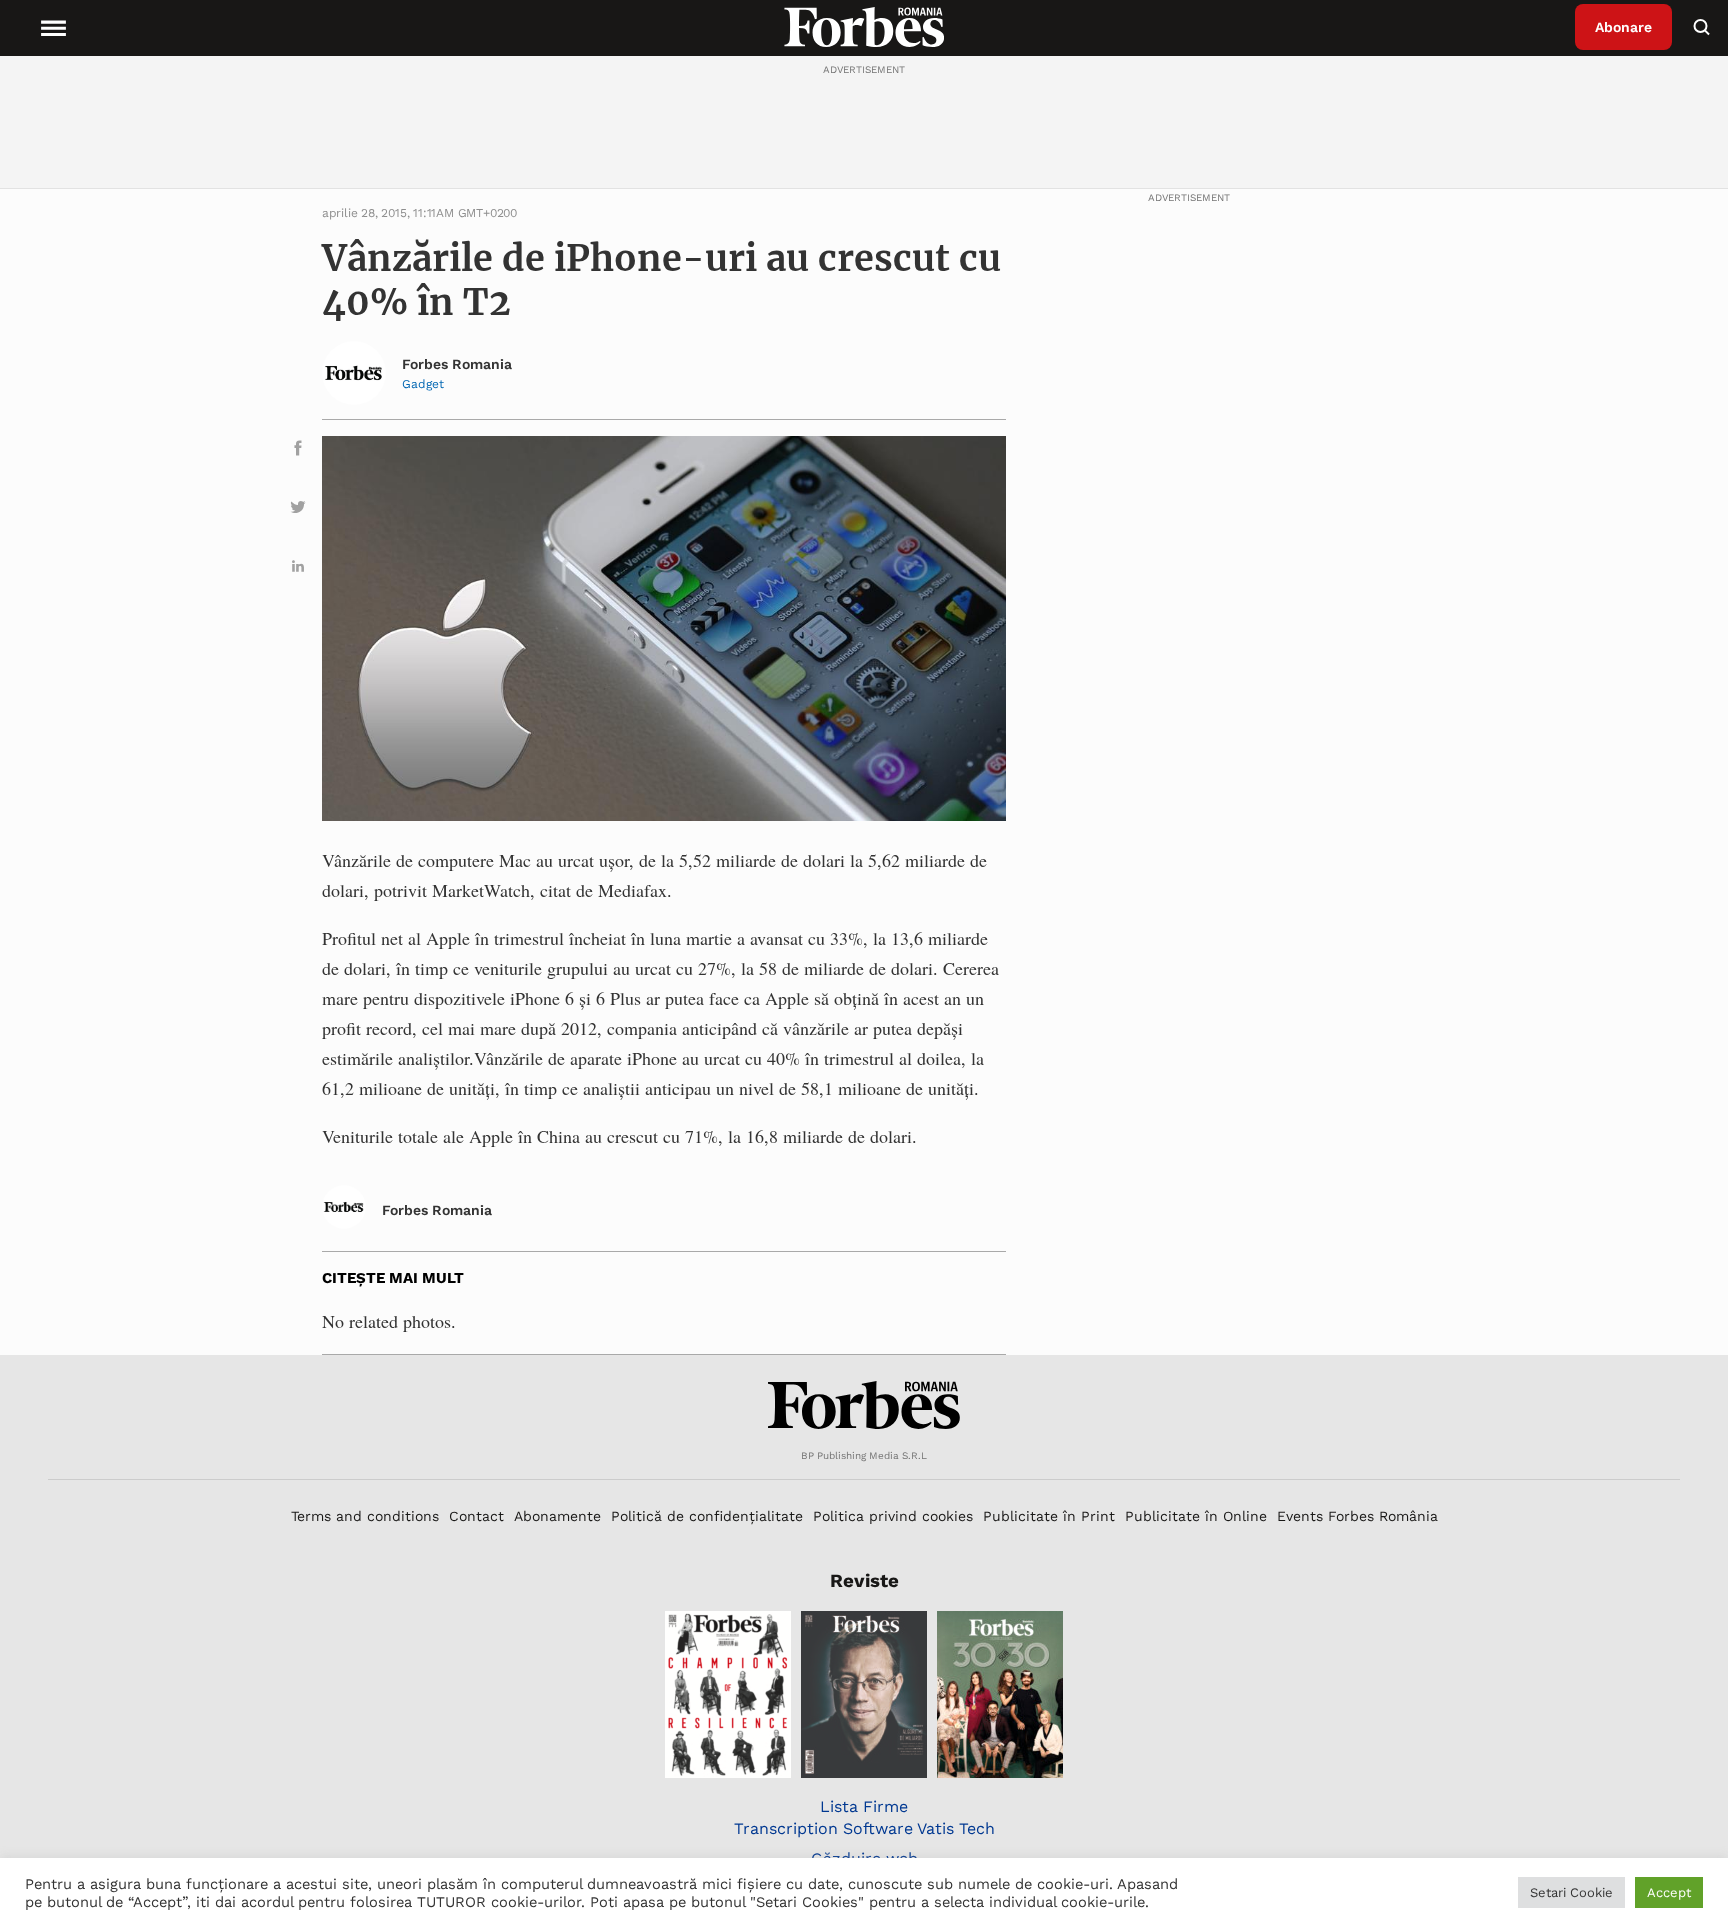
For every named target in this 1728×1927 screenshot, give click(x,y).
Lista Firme (864, 1806)
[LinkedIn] (298, 569)
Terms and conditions (365, 1516)
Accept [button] (1669, 1892)
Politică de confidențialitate (707, 1516)
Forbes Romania (457, 364)
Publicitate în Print (1049, 1516)
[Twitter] (298, 510)
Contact (476, 1516)
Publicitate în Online (1196, 1516)
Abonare (1623, 27)
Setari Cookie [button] (1571, 1892)
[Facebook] (298, 451)
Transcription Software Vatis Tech (864, 1828)
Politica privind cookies (893, 1516)
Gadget (423, 384)
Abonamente (557, 1516)
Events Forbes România (1357, 1516)
